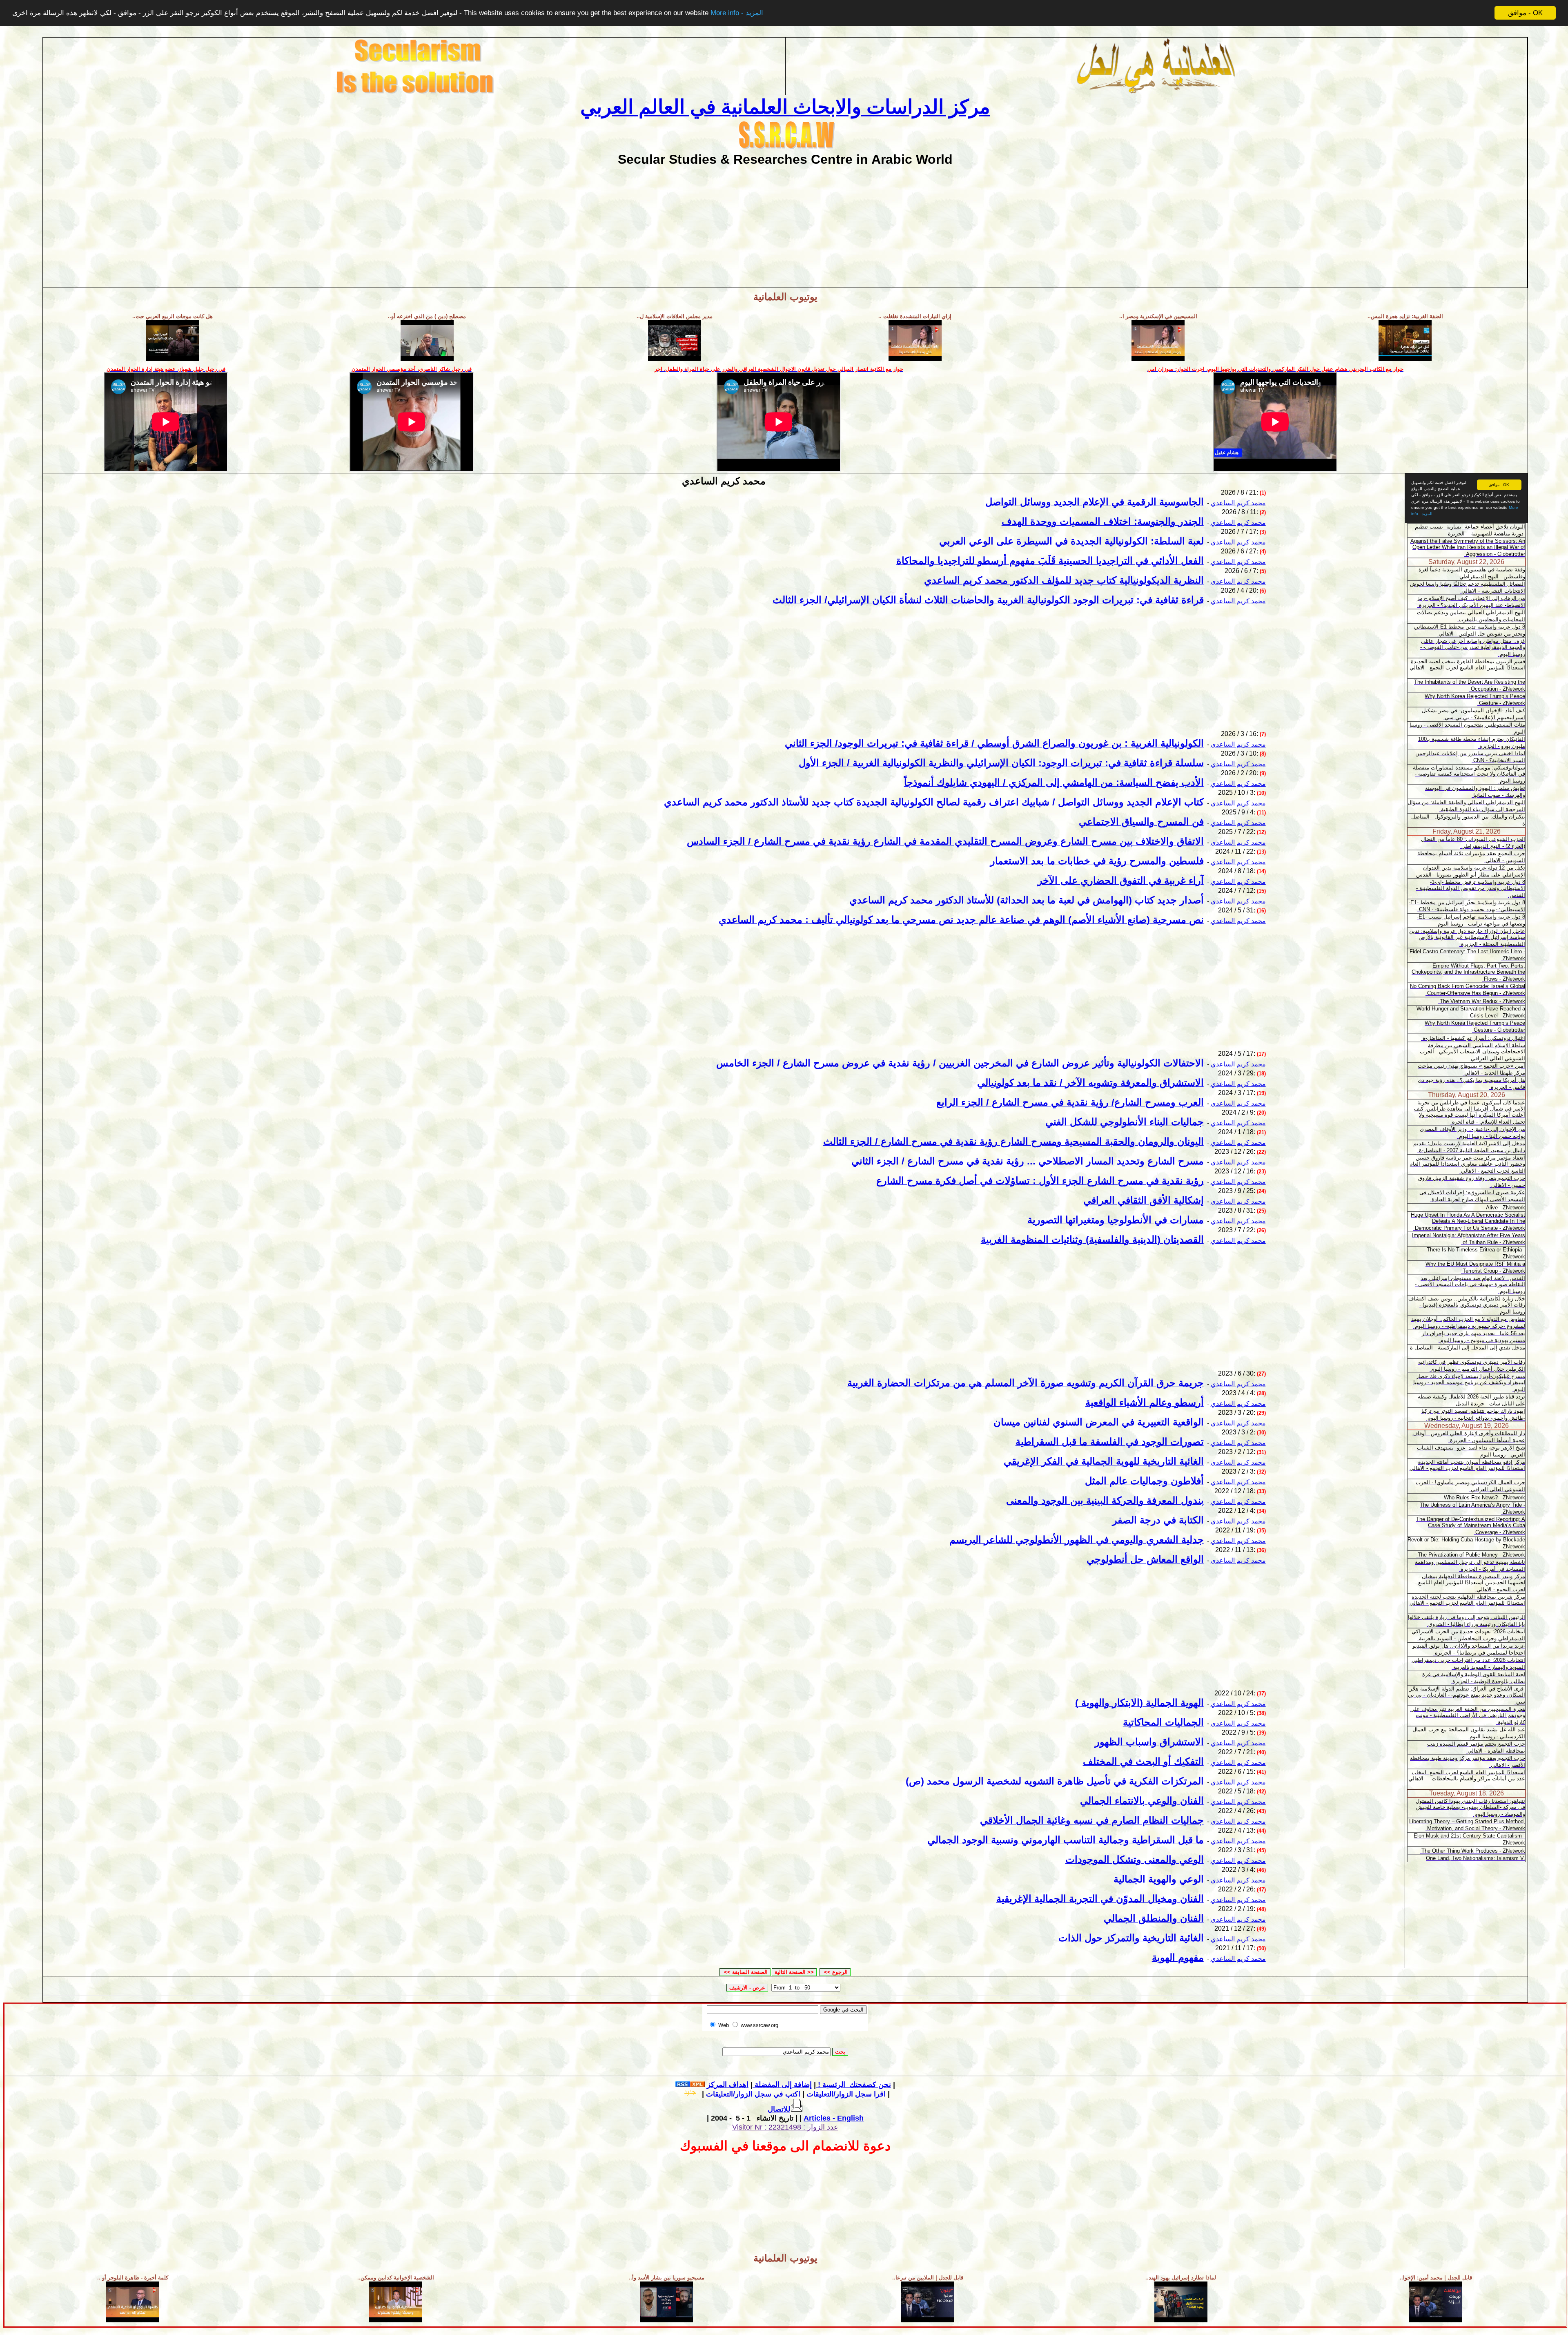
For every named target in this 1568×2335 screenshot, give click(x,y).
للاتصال (779, 2109)
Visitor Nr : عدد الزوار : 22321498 (785, 2127)
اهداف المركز (728, 2085)
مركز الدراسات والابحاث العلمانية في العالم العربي (785, 107)
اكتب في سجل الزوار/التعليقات (797, 2094)
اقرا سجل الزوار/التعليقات (845, 2094)
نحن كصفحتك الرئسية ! (853, 2085)
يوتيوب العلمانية (785, 297)
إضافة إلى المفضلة (782, 2085)
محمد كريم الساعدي (1238, 503)
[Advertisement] (785, 224)
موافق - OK (1525, 13)
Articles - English (834, 2118)
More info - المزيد (737, 13)
